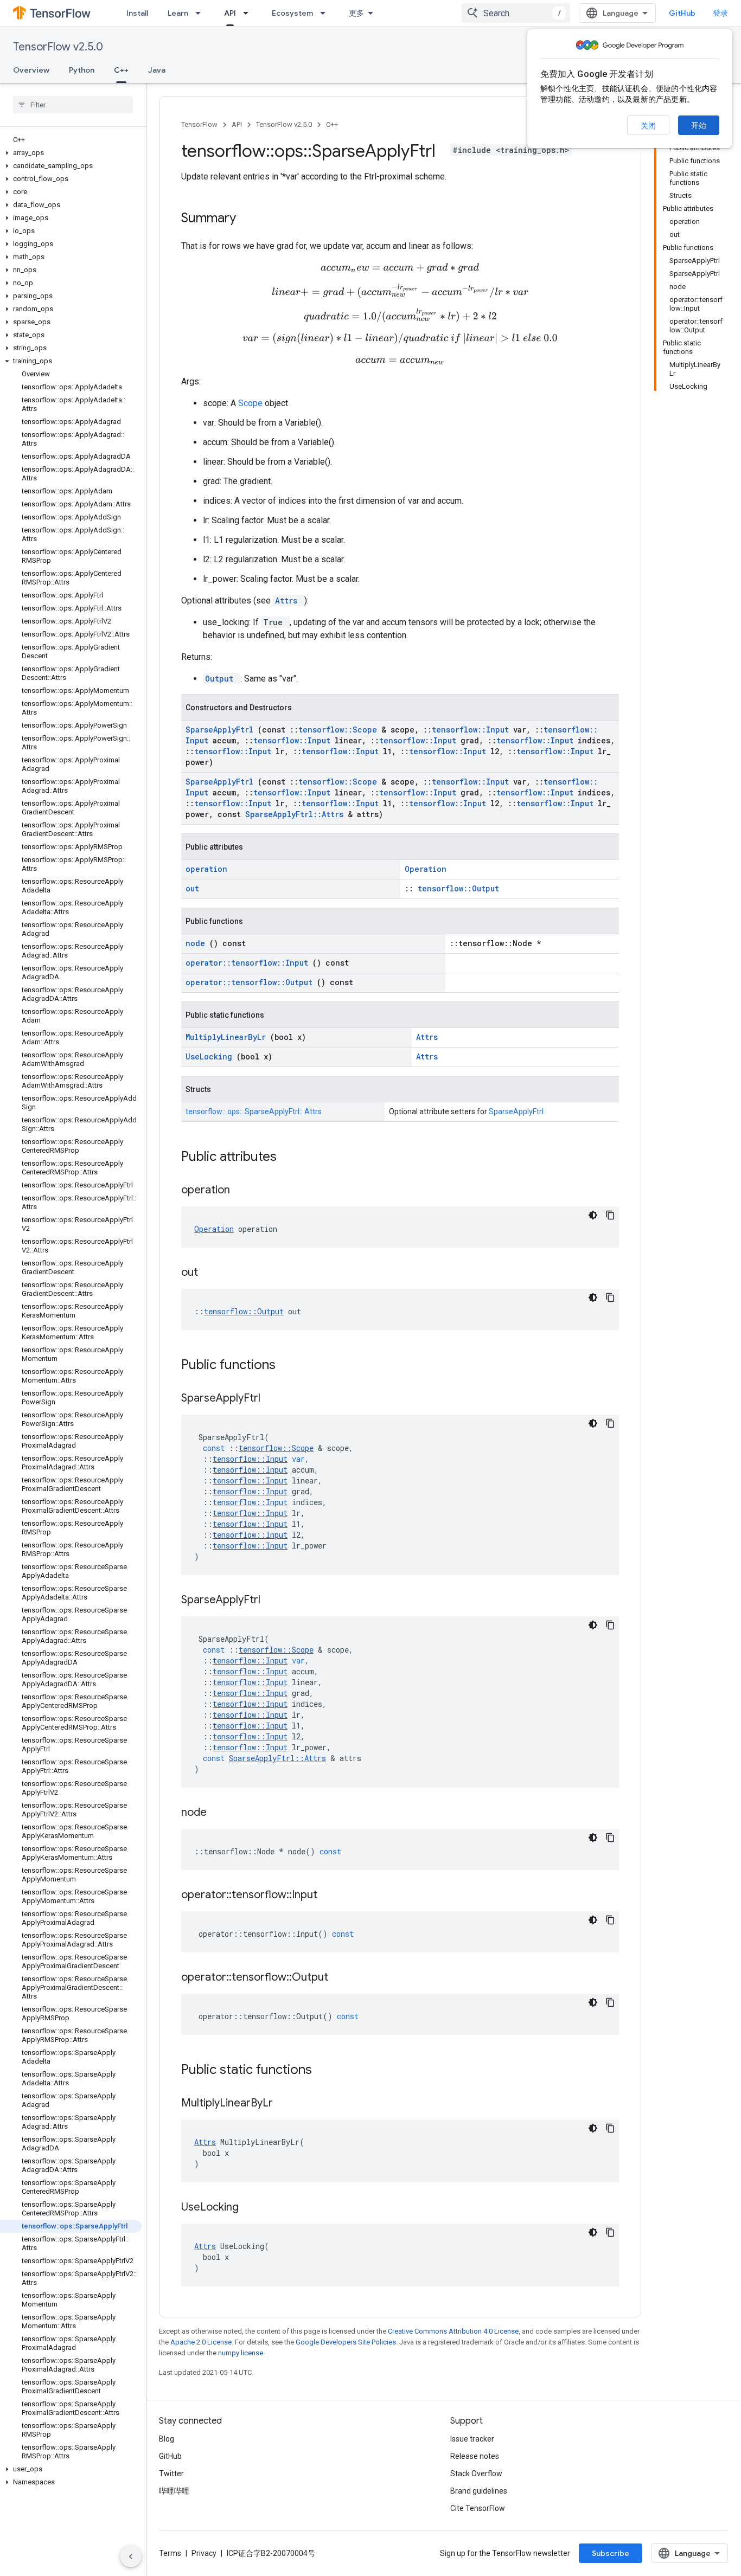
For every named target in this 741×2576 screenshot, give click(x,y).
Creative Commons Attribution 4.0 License (453, 2331)
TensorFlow (199, 124)
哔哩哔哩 (174, 2491)
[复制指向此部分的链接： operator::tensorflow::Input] (331, 1896)
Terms (170, 2553)
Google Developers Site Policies (346, 2342)
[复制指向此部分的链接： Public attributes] (291, 1158)
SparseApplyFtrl (222, 730)
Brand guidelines (479, 2491)
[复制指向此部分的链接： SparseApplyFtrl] (274, 1399)
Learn (178, 13)
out (192, 888)
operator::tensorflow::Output (251, 982)
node (197, 943)
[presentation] (400, 268)
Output (222, 679)
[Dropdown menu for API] (249, 13)
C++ (121, 70)
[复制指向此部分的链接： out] (212, 1273)
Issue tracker (472, 2439)
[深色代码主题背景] (593, 1215)
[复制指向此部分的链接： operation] (244, 1191)
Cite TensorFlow (478, 2508)
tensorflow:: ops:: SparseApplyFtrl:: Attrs (254, 1112)
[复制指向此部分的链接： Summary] (250, 219)
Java (157, 70)
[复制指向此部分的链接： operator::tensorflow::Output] (342, 1978)
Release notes (475, 2456)
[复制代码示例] (610, 1215)
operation (206, 869)
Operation (426, 869)
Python (82, 70)
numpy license (241, 2353)
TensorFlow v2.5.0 (58, 47)
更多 (356, 13)
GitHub (682, 13)
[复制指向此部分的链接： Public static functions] (326, 2071)
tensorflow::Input (472, 730)
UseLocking (211, 1056)
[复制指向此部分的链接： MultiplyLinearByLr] (286, 2104)
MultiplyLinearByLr (228, 1037)
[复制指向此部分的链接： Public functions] (290, 1366)
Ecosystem (292, 13)
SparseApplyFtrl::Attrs (296, 814)
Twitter (171, 2474)
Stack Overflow (476, 2474)
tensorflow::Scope (340, 730)
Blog (167, 2439)
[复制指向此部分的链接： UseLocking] (252, 2208)
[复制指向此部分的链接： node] (220, 1813)
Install (137, 13)
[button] (71, 153)
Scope (251, 403)
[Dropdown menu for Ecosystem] (326, 13)
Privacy (204, 2553)
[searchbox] (73, 105)
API (230, 13)
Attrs (289, 600)
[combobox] (516, 13)
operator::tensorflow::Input (249, 963)
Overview (31, 70)
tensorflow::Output (458, 888)
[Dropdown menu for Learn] (201, 13)
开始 (699, 125)
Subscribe (611, 2553)
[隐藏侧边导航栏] (131, 2556)
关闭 (648, 126)
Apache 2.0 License (201, 2342)
